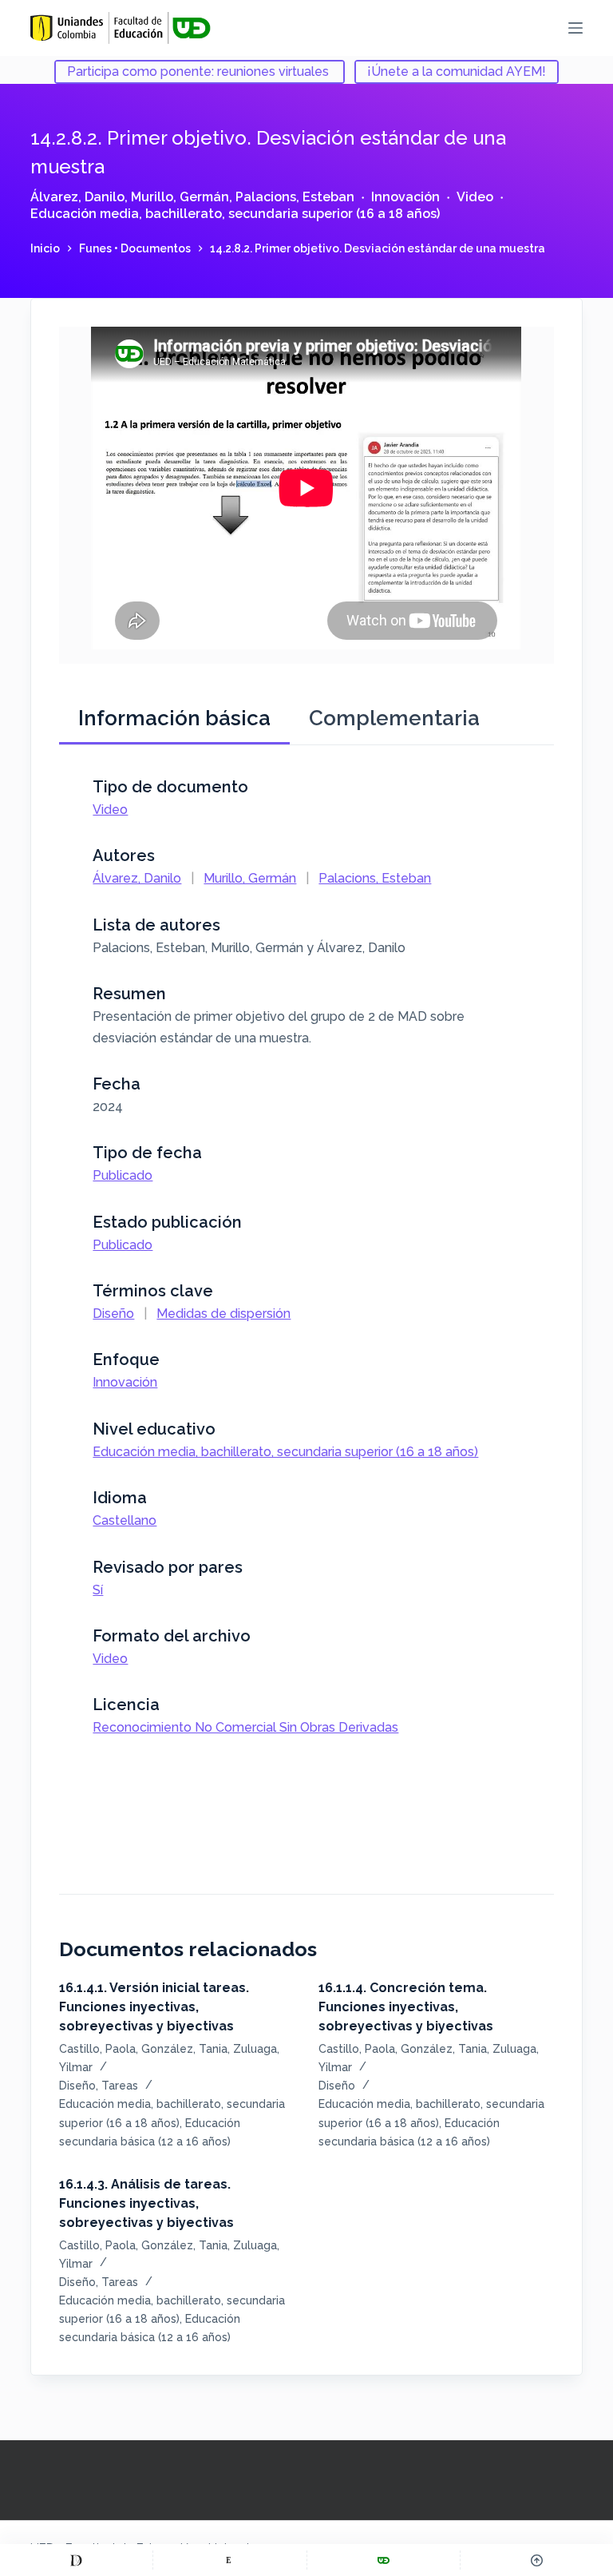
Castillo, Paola (97, 2049)
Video (475, 197)
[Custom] (76, 2560)
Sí (98, 1590)
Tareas (120, 2086)
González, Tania (184, 2049)
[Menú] (575, 28)
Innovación (405, 197)
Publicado (123, 1175)
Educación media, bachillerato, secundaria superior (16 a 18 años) (235, 214)
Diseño (113, 1314)
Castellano (125, 1520)
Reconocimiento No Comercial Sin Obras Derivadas (245, 1727)
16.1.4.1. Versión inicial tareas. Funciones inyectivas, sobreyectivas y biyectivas (154, 2007)
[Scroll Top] (537, 2560)
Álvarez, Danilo (77, 197)
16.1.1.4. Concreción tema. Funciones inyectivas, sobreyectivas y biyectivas (406, 2007)
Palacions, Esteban (295, 197)
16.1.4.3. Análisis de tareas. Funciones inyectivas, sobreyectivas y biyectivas (146, 2203)
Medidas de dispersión (223, 1314)
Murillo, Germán (180, 197)
